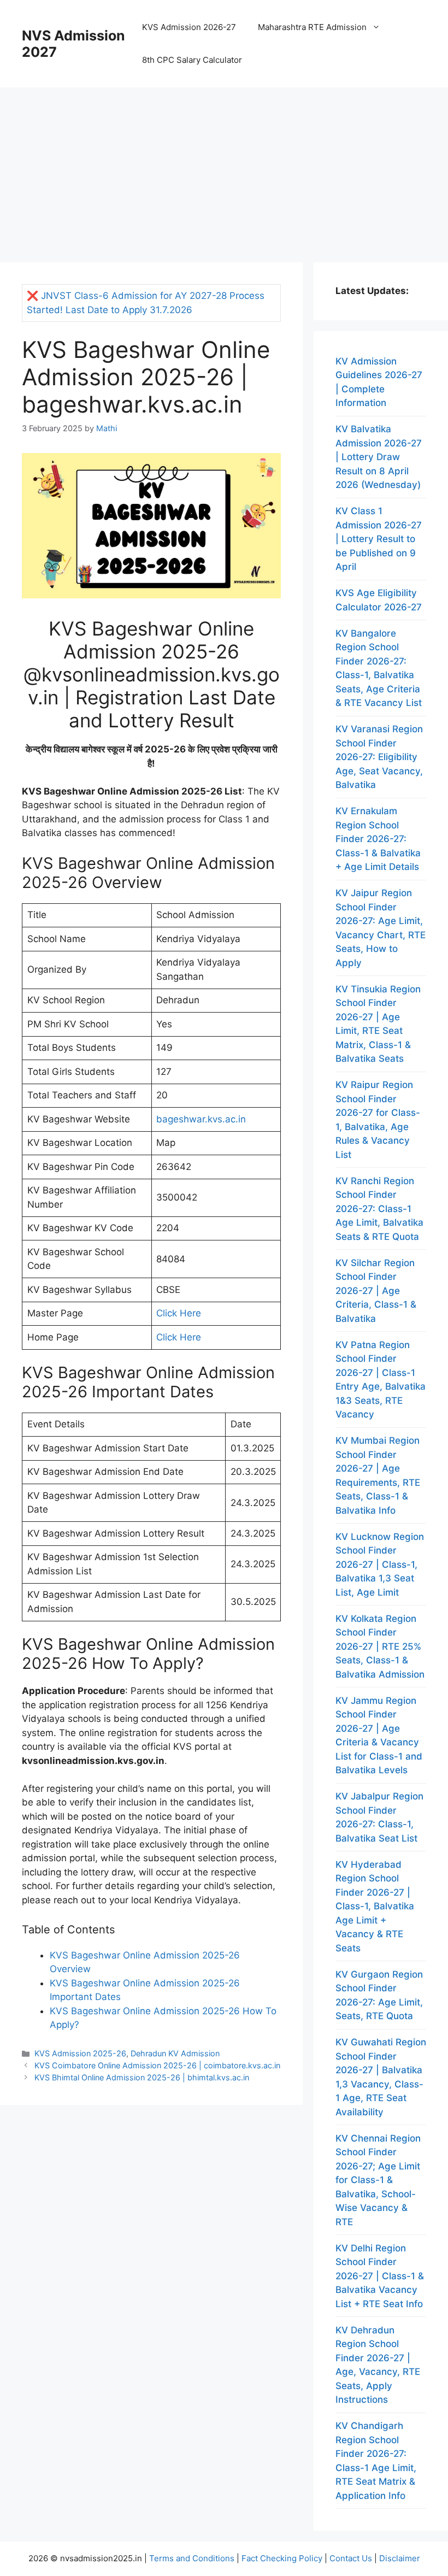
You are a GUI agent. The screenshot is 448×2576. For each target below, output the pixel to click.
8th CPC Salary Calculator (192, 60)
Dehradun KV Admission (175, 2053)
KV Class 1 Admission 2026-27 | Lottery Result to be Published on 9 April (379, 539)
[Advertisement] (224, 169)
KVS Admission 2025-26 (80, 2053)
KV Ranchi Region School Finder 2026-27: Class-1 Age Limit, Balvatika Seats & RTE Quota (379, 1209)
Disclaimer (400, 2558)
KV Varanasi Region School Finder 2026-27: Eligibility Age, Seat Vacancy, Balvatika (379, 757)
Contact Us (351, 2558)
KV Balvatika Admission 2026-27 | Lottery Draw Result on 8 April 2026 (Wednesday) (379, 457)
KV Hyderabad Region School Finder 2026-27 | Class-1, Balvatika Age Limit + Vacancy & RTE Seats (375, 1906)
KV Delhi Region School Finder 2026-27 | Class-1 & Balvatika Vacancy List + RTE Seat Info (380, 2276)
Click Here (179, 1313)
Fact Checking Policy (282, 2558)
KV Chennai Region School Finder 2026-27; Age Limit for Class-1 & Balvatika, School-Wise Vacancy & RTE (378, 2180)
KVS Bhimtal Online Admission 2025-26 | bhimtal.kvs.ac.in (142, 2077)
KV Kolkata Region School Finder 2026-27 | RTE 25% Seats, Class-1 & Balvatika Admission (380, 1646)
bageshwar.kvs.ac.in (201, 1119)
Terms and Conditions (192, 2558)
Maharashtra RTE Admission (312, 27)
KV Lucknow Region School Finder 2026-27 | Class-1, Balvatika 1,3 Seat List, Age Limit (380, 1565)
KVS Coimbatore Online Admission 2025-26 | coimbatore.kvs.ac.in (157, 2065)
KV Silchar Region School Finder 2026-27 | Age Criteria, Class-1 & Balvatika (376, 1291)
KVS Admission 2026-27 (189, 27)
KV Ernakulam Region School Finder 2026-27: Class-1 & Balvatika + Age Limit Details (378, 839)
